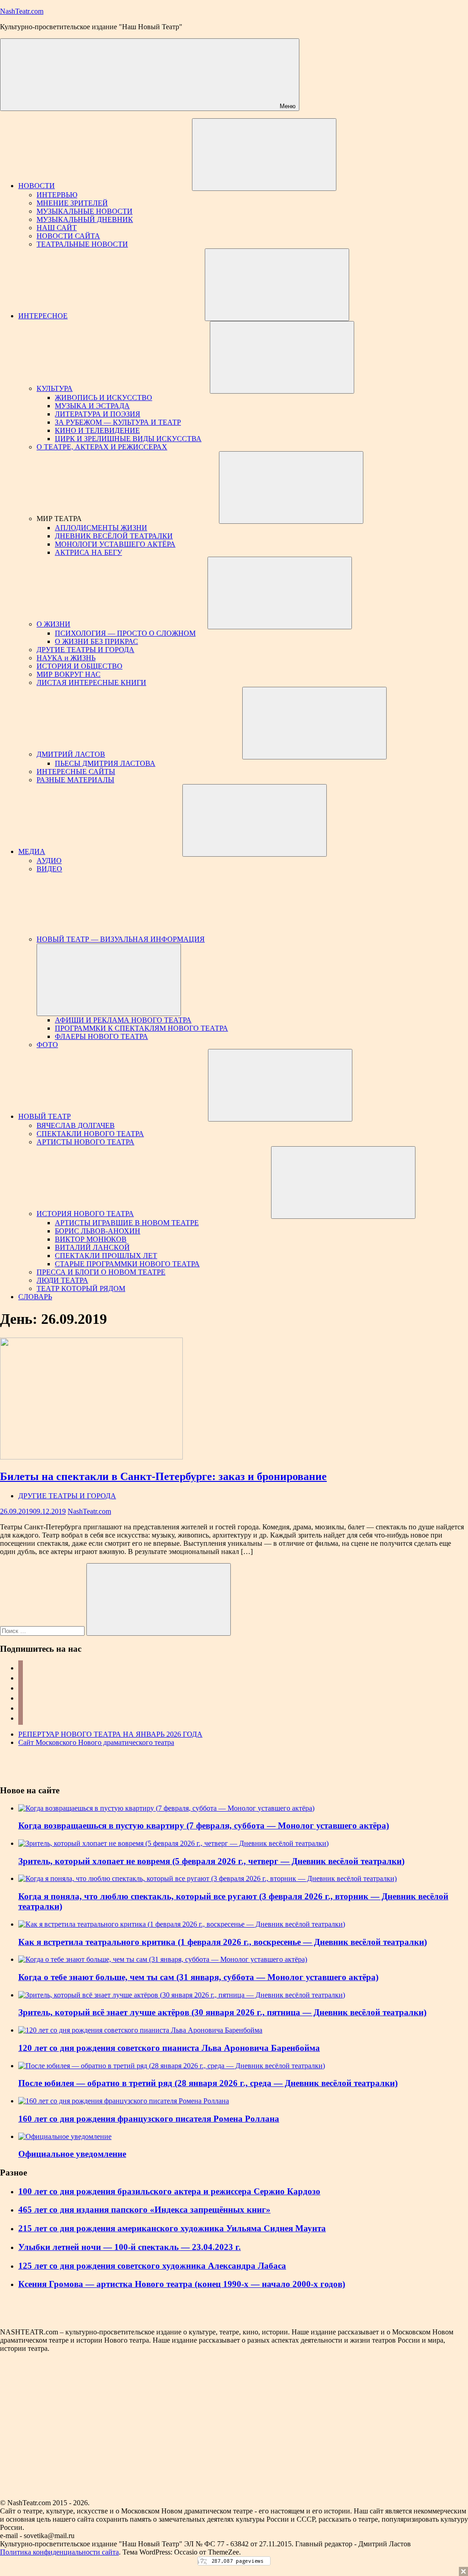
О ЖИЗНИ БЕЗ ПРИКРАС (96, 641)
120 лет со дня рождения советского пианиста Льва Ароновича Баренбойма (169, 2048)
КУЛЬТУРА (55, 388)
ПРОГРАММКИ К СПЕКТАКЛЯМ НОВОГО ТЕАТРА (141, 1028)
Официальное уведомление (72, 2154)
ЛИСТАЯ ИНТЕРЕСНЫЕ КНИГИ (91, 682)
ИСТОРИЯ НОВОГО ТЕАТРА (85, 1214)
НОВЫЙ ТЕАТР (45, 1116)
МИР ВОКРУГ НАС (69, 674)
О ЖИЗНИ (53, 624)
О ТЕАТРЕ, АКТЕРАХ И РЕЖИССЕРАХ (102, 447)
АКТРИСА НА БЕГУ (88, 552)
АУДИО (49, 861)
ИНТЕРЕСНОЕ (43, 316)
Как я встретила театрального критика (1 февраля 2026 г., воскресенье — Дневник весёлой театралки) (223, 1942)
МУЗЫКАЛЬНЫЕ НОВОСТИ (85, 211)
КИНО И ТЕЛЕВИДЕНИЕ (97, 430)
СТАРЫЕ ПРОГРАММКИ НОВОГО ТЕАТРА (127, 1264)
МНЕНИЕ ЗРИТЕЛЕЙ (72, 203)
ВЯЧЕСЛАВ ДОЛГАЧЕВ (76, 1125)
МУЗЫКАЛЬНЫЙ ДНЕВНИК (85, 219)
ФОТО (47, 1045)
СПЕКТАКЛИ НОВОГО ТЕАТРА (90, 1134)
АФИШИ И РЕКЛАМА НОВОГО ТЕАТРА (123, 1020)
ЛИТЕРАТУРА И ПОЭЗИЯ (98, 414)
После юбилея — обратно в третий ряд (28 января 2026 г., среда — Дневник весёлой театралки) (208, 2083)
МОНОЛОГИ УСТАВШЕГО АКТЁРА (115, 544)
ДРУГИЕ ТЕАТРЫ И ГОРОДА (85, 650)
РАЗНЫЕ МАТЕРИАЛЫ (75, 780)
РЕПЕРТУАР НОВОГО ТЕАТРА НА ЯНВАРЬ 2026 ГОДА (110, 1734)
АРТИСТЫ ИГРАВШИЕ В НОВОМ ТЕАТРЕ (127, 1223)
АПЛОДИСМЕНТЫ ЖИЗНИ (101, 528)
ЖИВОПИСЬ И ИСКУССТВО (104, 398)
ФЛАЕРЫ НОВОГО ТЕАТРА (101, 1036)
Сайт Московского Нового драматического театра (96, 1742)
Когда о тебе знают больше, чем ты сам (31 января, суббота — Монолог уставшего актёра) (198, 1977)
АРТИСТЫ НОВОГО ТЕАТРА (85, 1142)
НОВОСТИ (37, 186)
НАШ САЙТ (57, 228)
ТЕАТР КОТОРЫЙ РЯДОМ (81, 1288)
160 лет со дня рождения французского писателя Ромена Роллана (149, 2119)
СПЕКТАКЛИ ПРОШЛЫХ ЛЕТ (106, 1256)
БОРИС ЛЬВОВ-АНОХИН (98, 1231)
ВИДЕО (49, 869)
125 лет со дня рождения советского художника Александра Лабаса (152, 2266)
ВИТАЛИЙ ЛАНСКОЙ (92, 1247)
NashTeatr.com (22, 11)
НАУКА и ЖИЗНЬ (66, 658)
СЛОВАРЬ (35, 1297)
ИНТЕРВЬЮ (57, 195)
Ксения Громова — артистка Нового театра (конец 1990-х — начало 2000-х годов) (182, 2284)
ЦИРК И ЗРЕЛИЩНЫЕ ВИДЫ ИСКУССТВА (128, 439)
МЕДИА (32, 851)
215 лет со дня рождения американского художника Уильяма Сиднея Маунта (172, 2228)
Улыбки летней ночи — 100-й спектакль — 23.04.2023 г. (130, 2247)
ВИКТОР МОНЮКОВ (91, 1239)
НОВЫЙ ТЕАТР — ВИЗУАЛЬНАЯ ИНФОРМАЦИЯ (121, 939)
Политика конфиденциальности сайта (59, 2552)
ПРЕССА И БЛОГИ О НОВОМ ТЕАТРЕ (101, 1272)
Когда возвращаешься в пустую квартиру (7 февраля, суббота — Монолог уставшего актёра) (204, 1825)
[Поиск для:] (43, 1630)
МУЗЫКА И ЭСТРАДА (92, 406)
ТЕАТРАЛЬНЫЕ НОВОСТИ (82, 244)
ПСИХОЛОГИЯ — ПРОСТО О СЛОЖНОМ (125, 633)
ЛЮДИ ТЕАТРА (62, 1280)
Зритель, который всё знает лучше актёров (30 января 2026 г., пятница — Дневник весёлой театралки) (222, 2012)
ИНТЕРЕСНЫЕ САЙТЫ (76, 772)
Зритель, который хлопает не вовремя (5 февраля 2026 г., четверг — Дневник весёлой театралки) (211, 1861)
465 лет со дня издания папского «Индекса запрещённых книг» (144, 2210)
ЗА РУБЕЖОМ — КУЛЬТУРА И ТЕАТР (118, 422)
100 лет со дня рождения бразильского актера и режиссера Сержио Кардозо (169, 2191)
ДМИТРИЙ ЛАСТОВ (71, 754)
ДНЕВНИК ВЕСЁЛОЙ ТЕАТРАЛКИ (114, 536)
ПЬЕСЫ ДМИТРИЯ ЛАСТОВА (105, 763)
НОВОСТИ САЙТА (68, 236)
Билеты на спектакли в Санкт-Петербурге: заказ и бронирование (163, 1476)
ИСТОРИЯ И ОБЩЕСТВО (80, 666)
